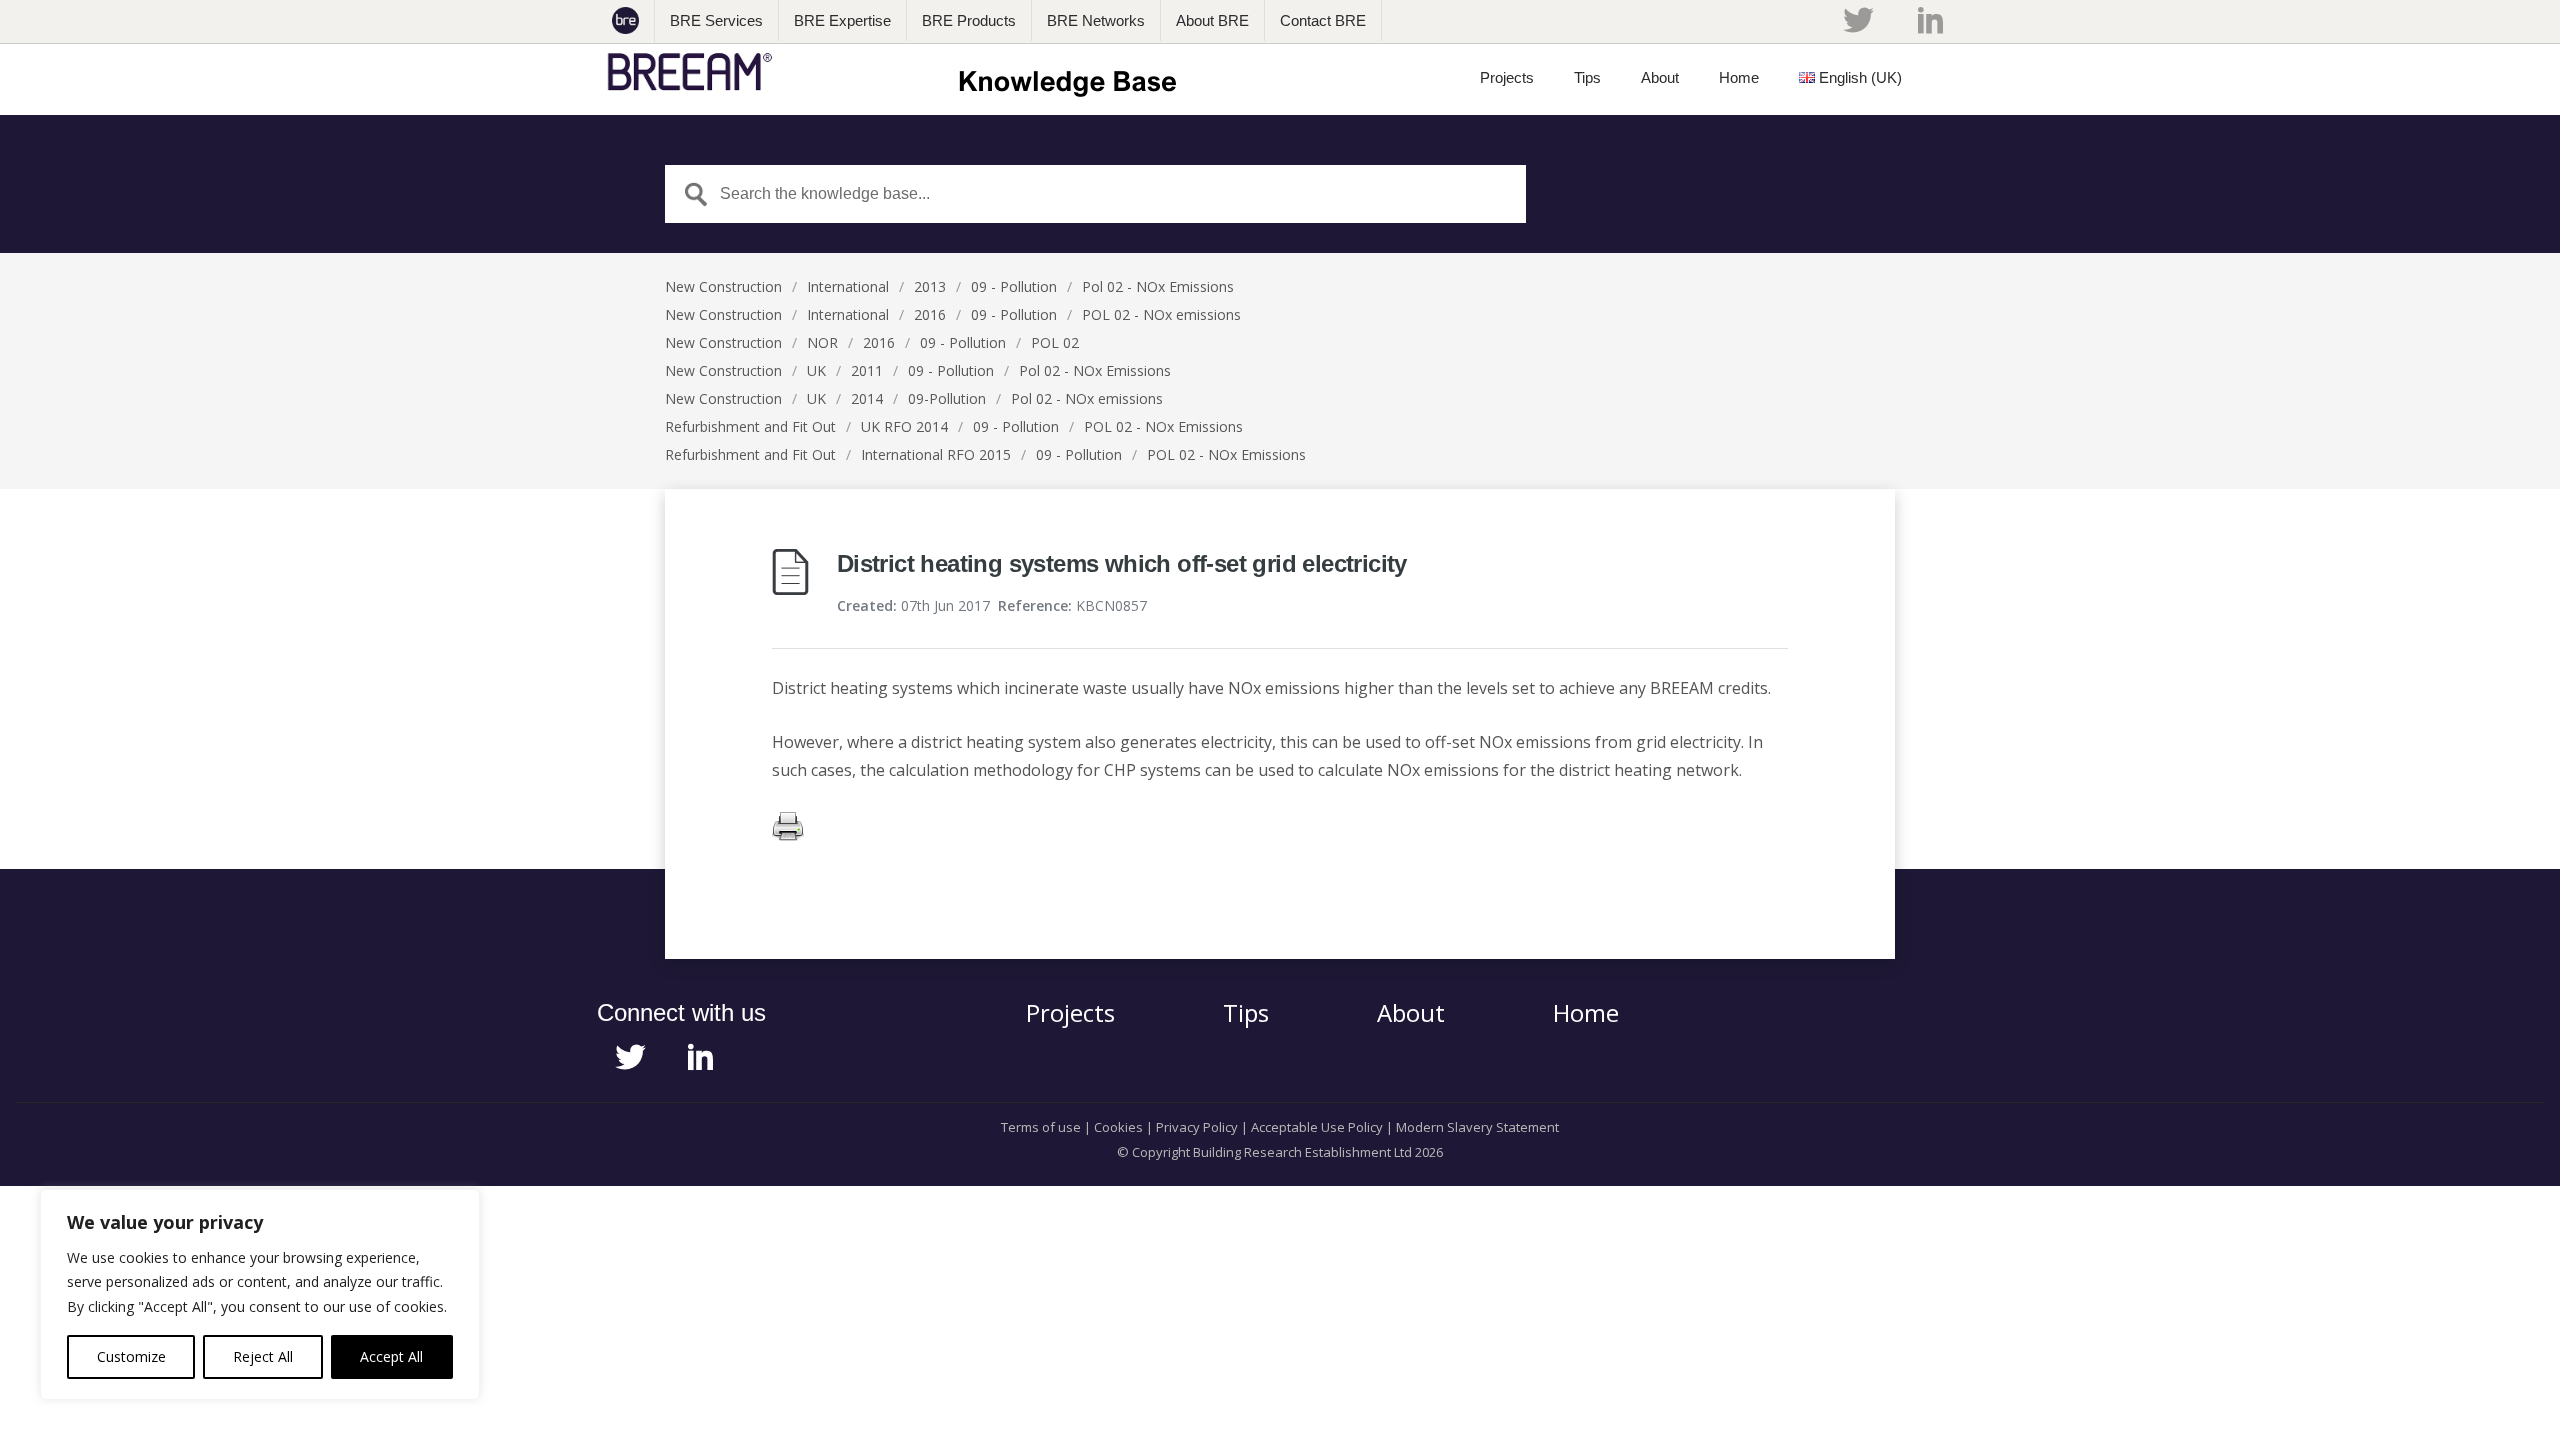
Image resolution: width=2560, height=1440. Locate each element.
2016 (930, 314)
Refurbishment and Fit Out (750, 426)
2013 (930, 286)
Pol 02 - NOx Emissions (1158, 286)
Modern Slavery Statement (1477, 1127)
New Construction (723, 286)
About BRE (1212, 20)
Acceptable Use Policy (1317, 1127)
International (848, 286)
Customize (131, 1356)
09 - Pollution (1014, 286)
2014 (867, 398)
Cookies (1118, 1127)
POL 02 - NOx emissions (1161, 314)
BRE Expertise (842, 20)
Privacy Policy (1197, 1127)
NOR (822, 342)
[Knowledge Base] (898, 72)
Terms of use (1041, 1127)
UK (816, 370)
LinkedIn (1930, 20)
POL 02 (1055, 342)
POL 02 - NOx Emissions (1163, 426)
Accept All (391, 1356)
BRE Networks (1096, 20)
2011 (867, 370)
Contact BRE (1323, 20)
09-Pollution (947, 398)
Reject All (263, 1356)
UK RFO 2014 (904, 426)
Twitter (1858, 20)
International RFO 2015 (936, 454)
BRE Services (716, 20)
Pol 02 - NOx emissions (1087, 398)
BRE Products (969, 20)
